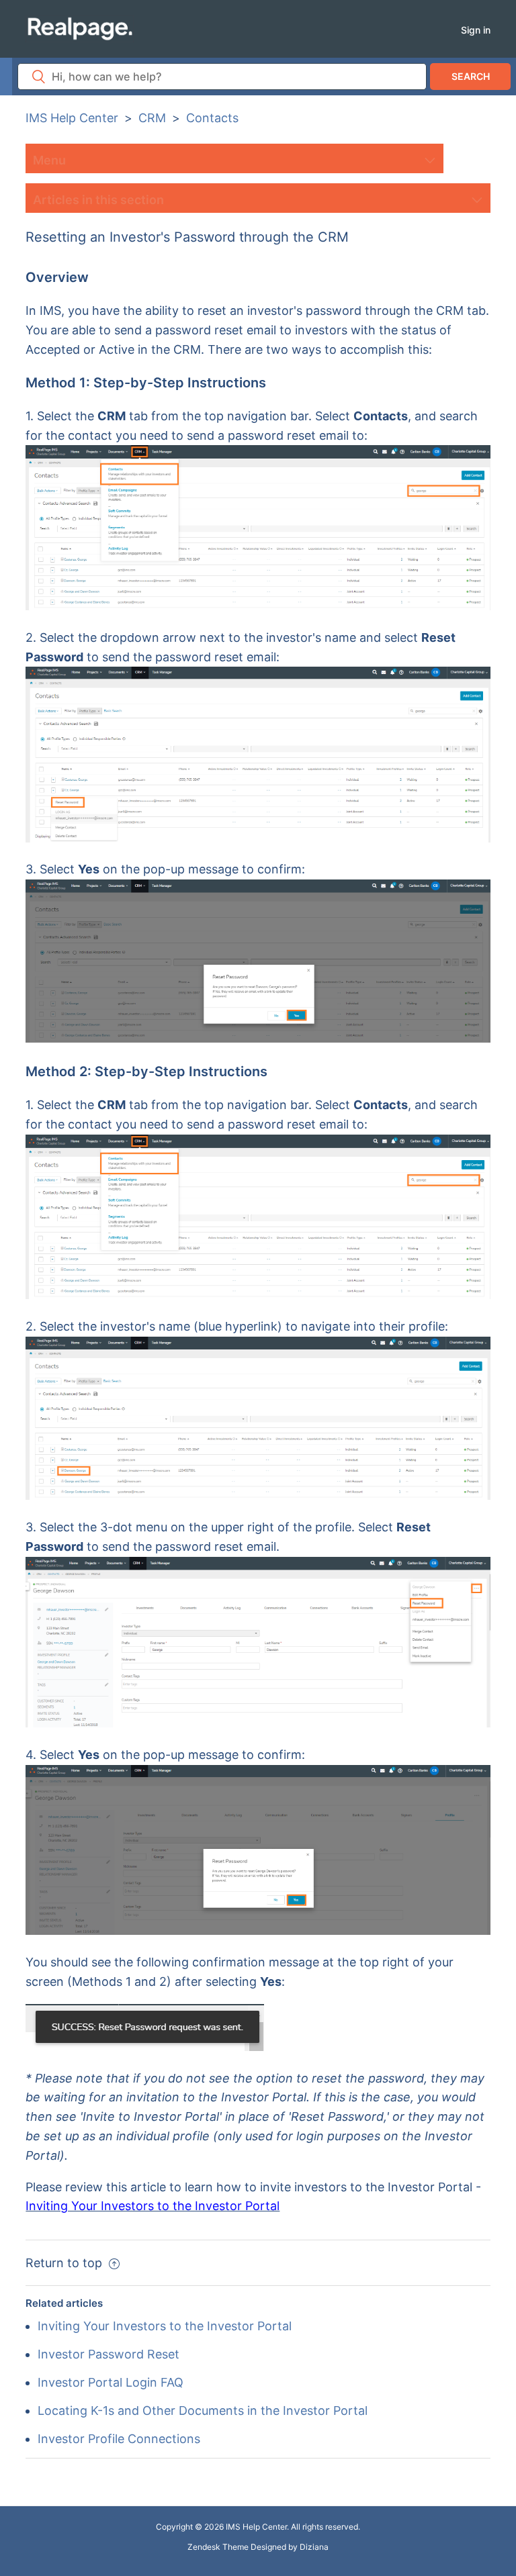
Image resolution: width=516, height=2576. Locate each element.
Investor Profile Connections (119, 2439)
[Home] (80, 28)
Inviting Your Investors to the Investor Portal (165, 2326)
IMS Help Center (72, 118)
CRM (152, 118)
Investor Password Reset (109, 2354)
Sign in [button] (476, 30)
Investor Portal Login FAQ (111, 2382)
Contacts (212, 118)
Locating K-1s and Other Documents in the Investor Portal (203, 2411)
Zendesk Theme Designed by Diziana (258, 2547)
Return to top (66, 2263)
